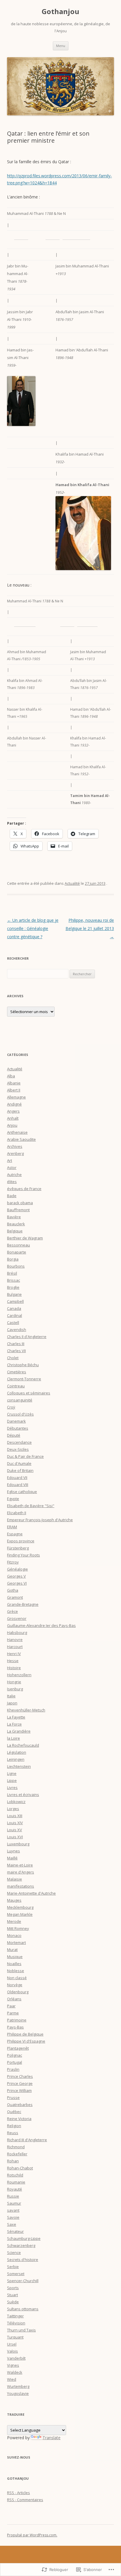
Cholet (13, 1358)
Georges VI (17, 1583)
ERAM (12, 1527)
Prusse (13, 2097)
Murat (12, 1950)
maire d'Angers (21, 1872)
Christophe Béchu (23, 1365)
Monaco (14, 1935)
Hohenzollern (19, 1675)
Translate (52, 2438)
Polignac (15, 2055)
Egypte (13, 1499)
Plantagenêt (18, 2048)
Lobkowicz (16, 1802)
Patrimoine (17, 2020)
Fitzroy (13, 1562)
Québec (14, 2112)
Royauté (15, 2189)
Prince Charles (20, 2076)
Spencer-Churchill (23, 2281)
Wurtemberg (18, 2386)
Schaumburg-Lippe (24, 2238)
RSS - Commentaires (25, 2500)
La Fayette (16, 1717)
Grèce (12, 1611)
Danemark (16, 1421)
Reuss (13, 2133)
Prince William (19, 2090)
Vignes (13, 2365)
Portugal (15, 2062)
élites (12, 1182)
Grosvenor (17, 1618)
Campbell (15, 1301)
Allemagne (16, 1097)
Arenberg (15, 1153)
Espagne (15, 1534)
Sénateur (15, 2231)
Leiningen (16, 1759)
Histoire (14, 1668)
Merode (14, 1921)
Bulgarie (14, 1294)
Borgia (13, 1259)
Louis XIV (15, 1823)
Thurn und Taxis (21, 2330)
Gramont (15, 1597)
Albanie (14, 1083)
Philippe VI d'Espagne (26, 2041)
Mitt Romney (18, 1928)
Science (14, 2252)
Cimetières (17, 1372)
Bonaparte (17, 1252)
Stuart (12, 2295)
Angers (13, 1111)
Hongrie (14, 1682)
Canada (14, 1308)
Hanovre (15, 1640)
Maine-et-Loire (20, 1865)
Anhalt (13, 1118)
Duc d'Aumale (19, 1463)
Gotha (13, 1590)
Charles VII (16, 1351)
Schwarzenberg (21, 2245)
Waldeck (15, 2372)
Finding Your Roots (23, 1555)
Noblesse (16, 1971)
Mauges (14, 1900)
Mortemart (16, 1942)
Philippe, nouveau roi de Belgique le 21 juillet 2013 (90, 928)
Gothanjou (60, 12)
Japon (12, 1703)
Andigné (14, 1104)
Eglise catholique (22, 1492)
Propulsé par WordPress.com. (32, 2535)
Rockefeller (17, 2154)
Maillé (12, 1858)
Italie (11, 1696)
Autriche (14, 1175)
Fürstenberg (18, 1548)
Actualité (72, 883)
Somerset (16, 2274)
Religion (14, 2126)
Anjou (12, 1125)
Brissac (14, 1280)
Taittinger (15, 2316)
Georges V (16, 1576)
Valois (12, 2351)
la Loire (14, 1738)
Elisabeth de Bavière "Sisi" (31, 1506)
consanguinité (20, 1400)
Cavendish (17, 1330)
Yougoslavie (18, 2393)
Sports (13, 2288)
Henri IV (14, 1654)
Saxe (12, 2224)
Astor (12, 1167)
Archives (15, 1146)
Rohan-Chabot (20, 2168)
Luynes (14, 1851)
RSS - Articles (19, 2493)
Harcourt (15, 1647)
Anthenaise (17, 1132)
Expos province (21, 1541)
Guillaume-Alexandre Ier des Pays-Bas (41, 1625)
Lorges (13, 1809)
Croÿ (11, 1407)
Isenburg (15, 1689)
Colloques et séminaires (29, 1393)
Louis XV (15, 1830)
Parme (13, 2013)
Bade (12, 1196)
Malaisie (15, 1879)
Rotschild (15, 2175)
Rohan (13, 2161)
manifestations (21, 1886)
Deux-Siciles (18, 1449)
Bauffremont (18, 1210)
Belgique (15, 1231)
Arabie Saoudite (21, 1139)
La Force (14, 1724)
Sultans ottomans (23, 2309)
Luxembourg (18, 1844)
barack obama (20, 1203)
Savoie (13, 2217)
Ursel (12, 2344)
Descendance (19, 1442)
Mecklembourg (20, 1907)
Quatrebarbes (20, 2105)
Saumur (14, 2203)
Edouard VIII (18, 1485)
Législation (17, 1752)
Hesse (13, 1661)
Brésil (12, 1273)
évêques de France (24, 1189)
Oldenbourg (18, 1992)
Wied (12, 2379)
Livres (12, 1787)
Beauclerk (16, 1224)
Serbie (13, 2267)
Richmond (16, 2147)
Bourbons (16, 1266)
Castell (13, 1322)
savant (13, 2210)
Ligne (12, 1773)
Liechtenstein (19, 1766)
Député (14, 1435)
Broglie (13, 1287)
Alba (11, 1076)
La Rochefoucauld (23, 1745)
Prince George (20, 2083)
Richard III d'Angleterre (27, 2140)
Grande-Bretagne (23, 1604)
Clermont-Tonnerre (24, 1379)
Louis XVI (15, 1837)
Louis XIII (15, 1816)
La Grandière (19, 1731)
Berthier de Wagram (25, 1238)
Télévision (16, 2323)
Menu (61, 46)
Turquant (15, 2337)
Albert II (14, 1090)
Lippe (12, 1780)
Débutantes (18, 1428)
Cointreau (16, 1386)
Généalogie (17, 1569)
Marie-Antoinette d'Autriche (31, 1893)
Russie (13, 2196)
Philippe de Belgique (25, 2034)
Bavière (14, 1217)
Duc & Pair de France (25, 1456)
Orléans (14, 1999)
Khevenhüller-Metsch (26, 1710)
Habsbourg (17, 1632)
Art (10, 1160)
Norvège (15, 1985)
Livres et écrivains (23, 1795)
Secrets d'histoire (23, 2260)
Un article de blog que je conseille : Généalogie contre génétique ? (33, 928)
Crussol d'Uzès (20, 1414)
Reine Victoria (19, 2119)
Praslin (13, 2069)
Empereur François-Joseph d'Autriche (40, 1520)
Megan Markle (20, 1914)
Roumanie (16, 2182)
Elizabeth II (17, 1513)
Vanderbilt (16, 2358)
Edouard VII (17, 1477)
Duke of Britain (20, 1470)
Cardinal (15, 1315)
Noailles (14, 1964)
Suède (13, 2302)
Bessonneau (19, 1245)
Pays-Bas (15, 2027)
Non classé (17, 1978)
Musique (15, 1957)
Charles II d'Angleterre (27, 1337)
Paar (11, 2006)
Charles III (16, 1344)
